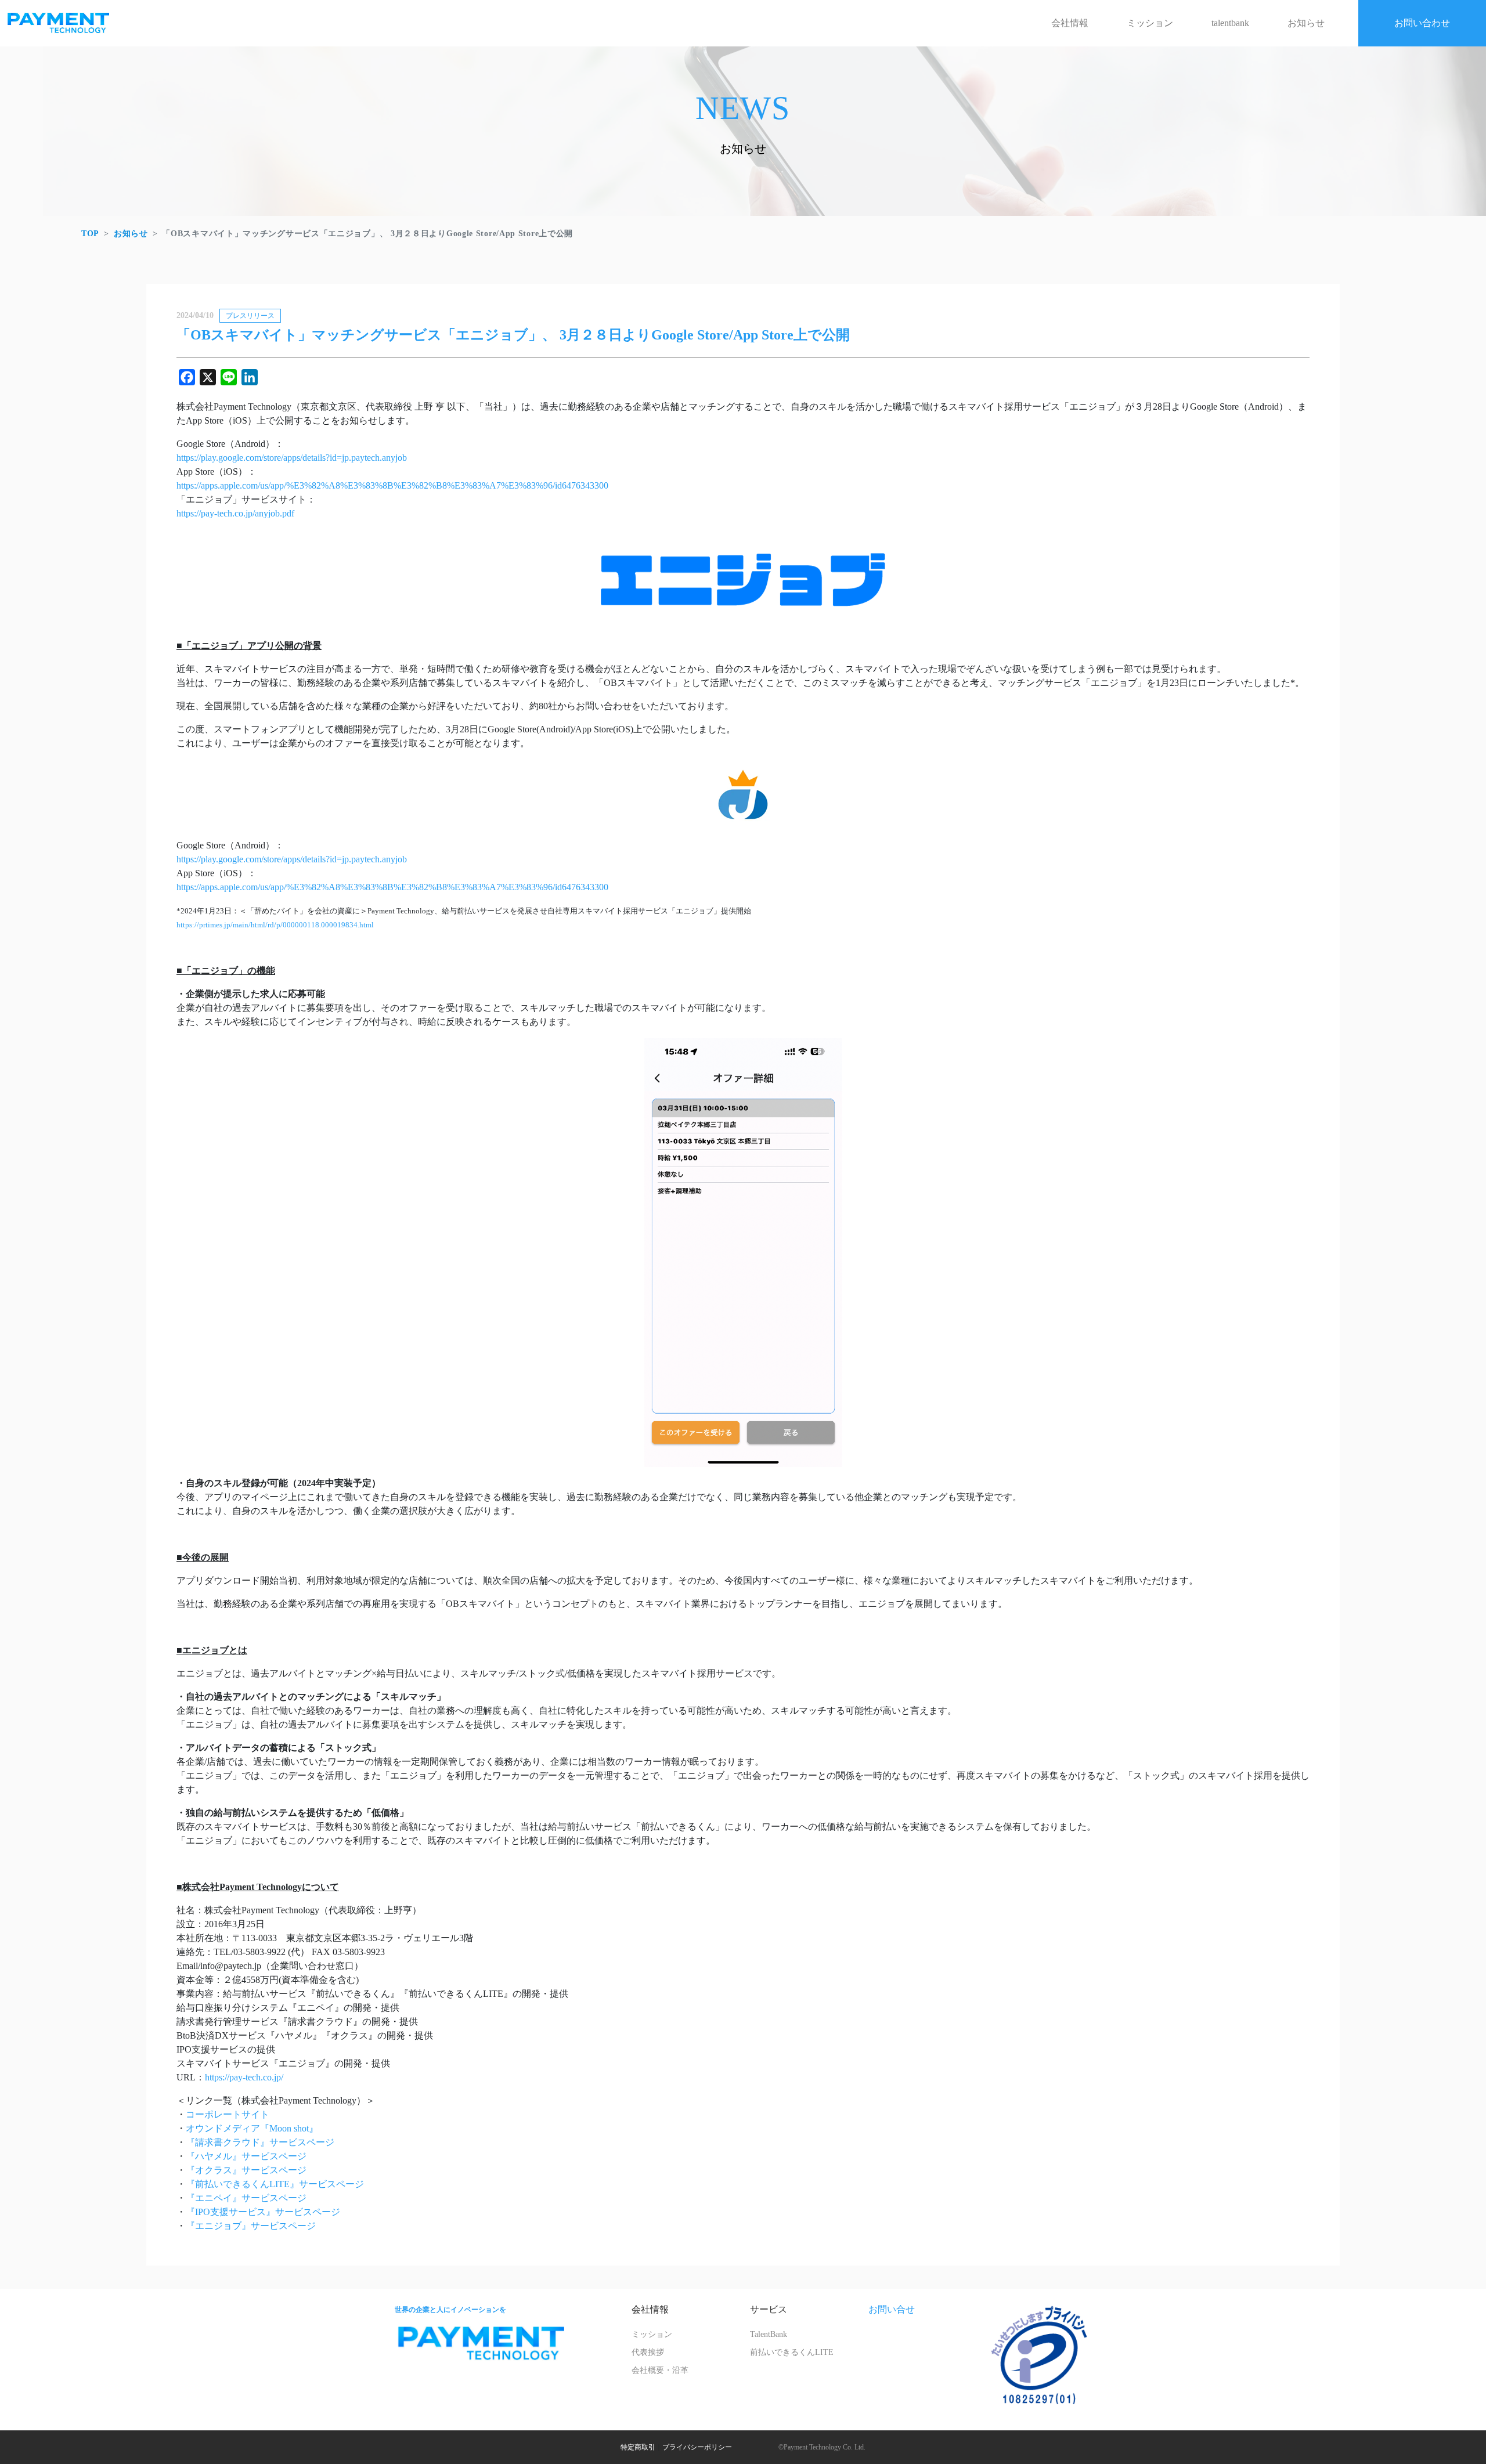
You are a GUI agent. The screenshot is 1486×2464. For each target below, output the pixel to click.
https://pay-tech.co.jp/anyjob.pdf (235, 513)
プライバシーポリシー (697, 2447)
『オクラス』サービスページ (246, 2170)
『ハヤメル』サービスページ (246, 2156)
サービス (769, 2309)
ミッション (1150, 23)
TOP (90, 234)
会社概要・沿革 (660, 2370)
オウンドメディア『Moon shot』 (252, 2128)
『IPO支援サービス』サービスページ (263, 2212)
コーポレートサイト (228, 2114)
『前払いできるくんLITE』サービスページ (275, 2184)
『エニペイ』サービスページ (246, 2198)
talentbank (1230, 23)
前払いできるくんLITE (792, 2352)
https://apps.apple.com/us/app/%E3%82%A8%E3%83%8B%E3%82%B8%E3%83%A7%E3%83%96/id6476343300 (392, 485)
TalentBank (769, 2334)
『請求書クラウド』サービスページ (260, 2142)
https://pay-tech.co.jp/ (244, 2077)
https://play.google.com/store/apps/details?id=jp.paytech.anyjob (292, 458)
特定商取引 (638, 2447)
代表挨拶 (648, 2352)
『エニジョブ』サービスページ (251, 2226)
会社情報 (1070, 23)
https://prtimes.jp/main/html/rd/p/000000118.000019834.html (275, 925)
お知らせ (1306, 23)
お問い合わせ (1422, 23)
